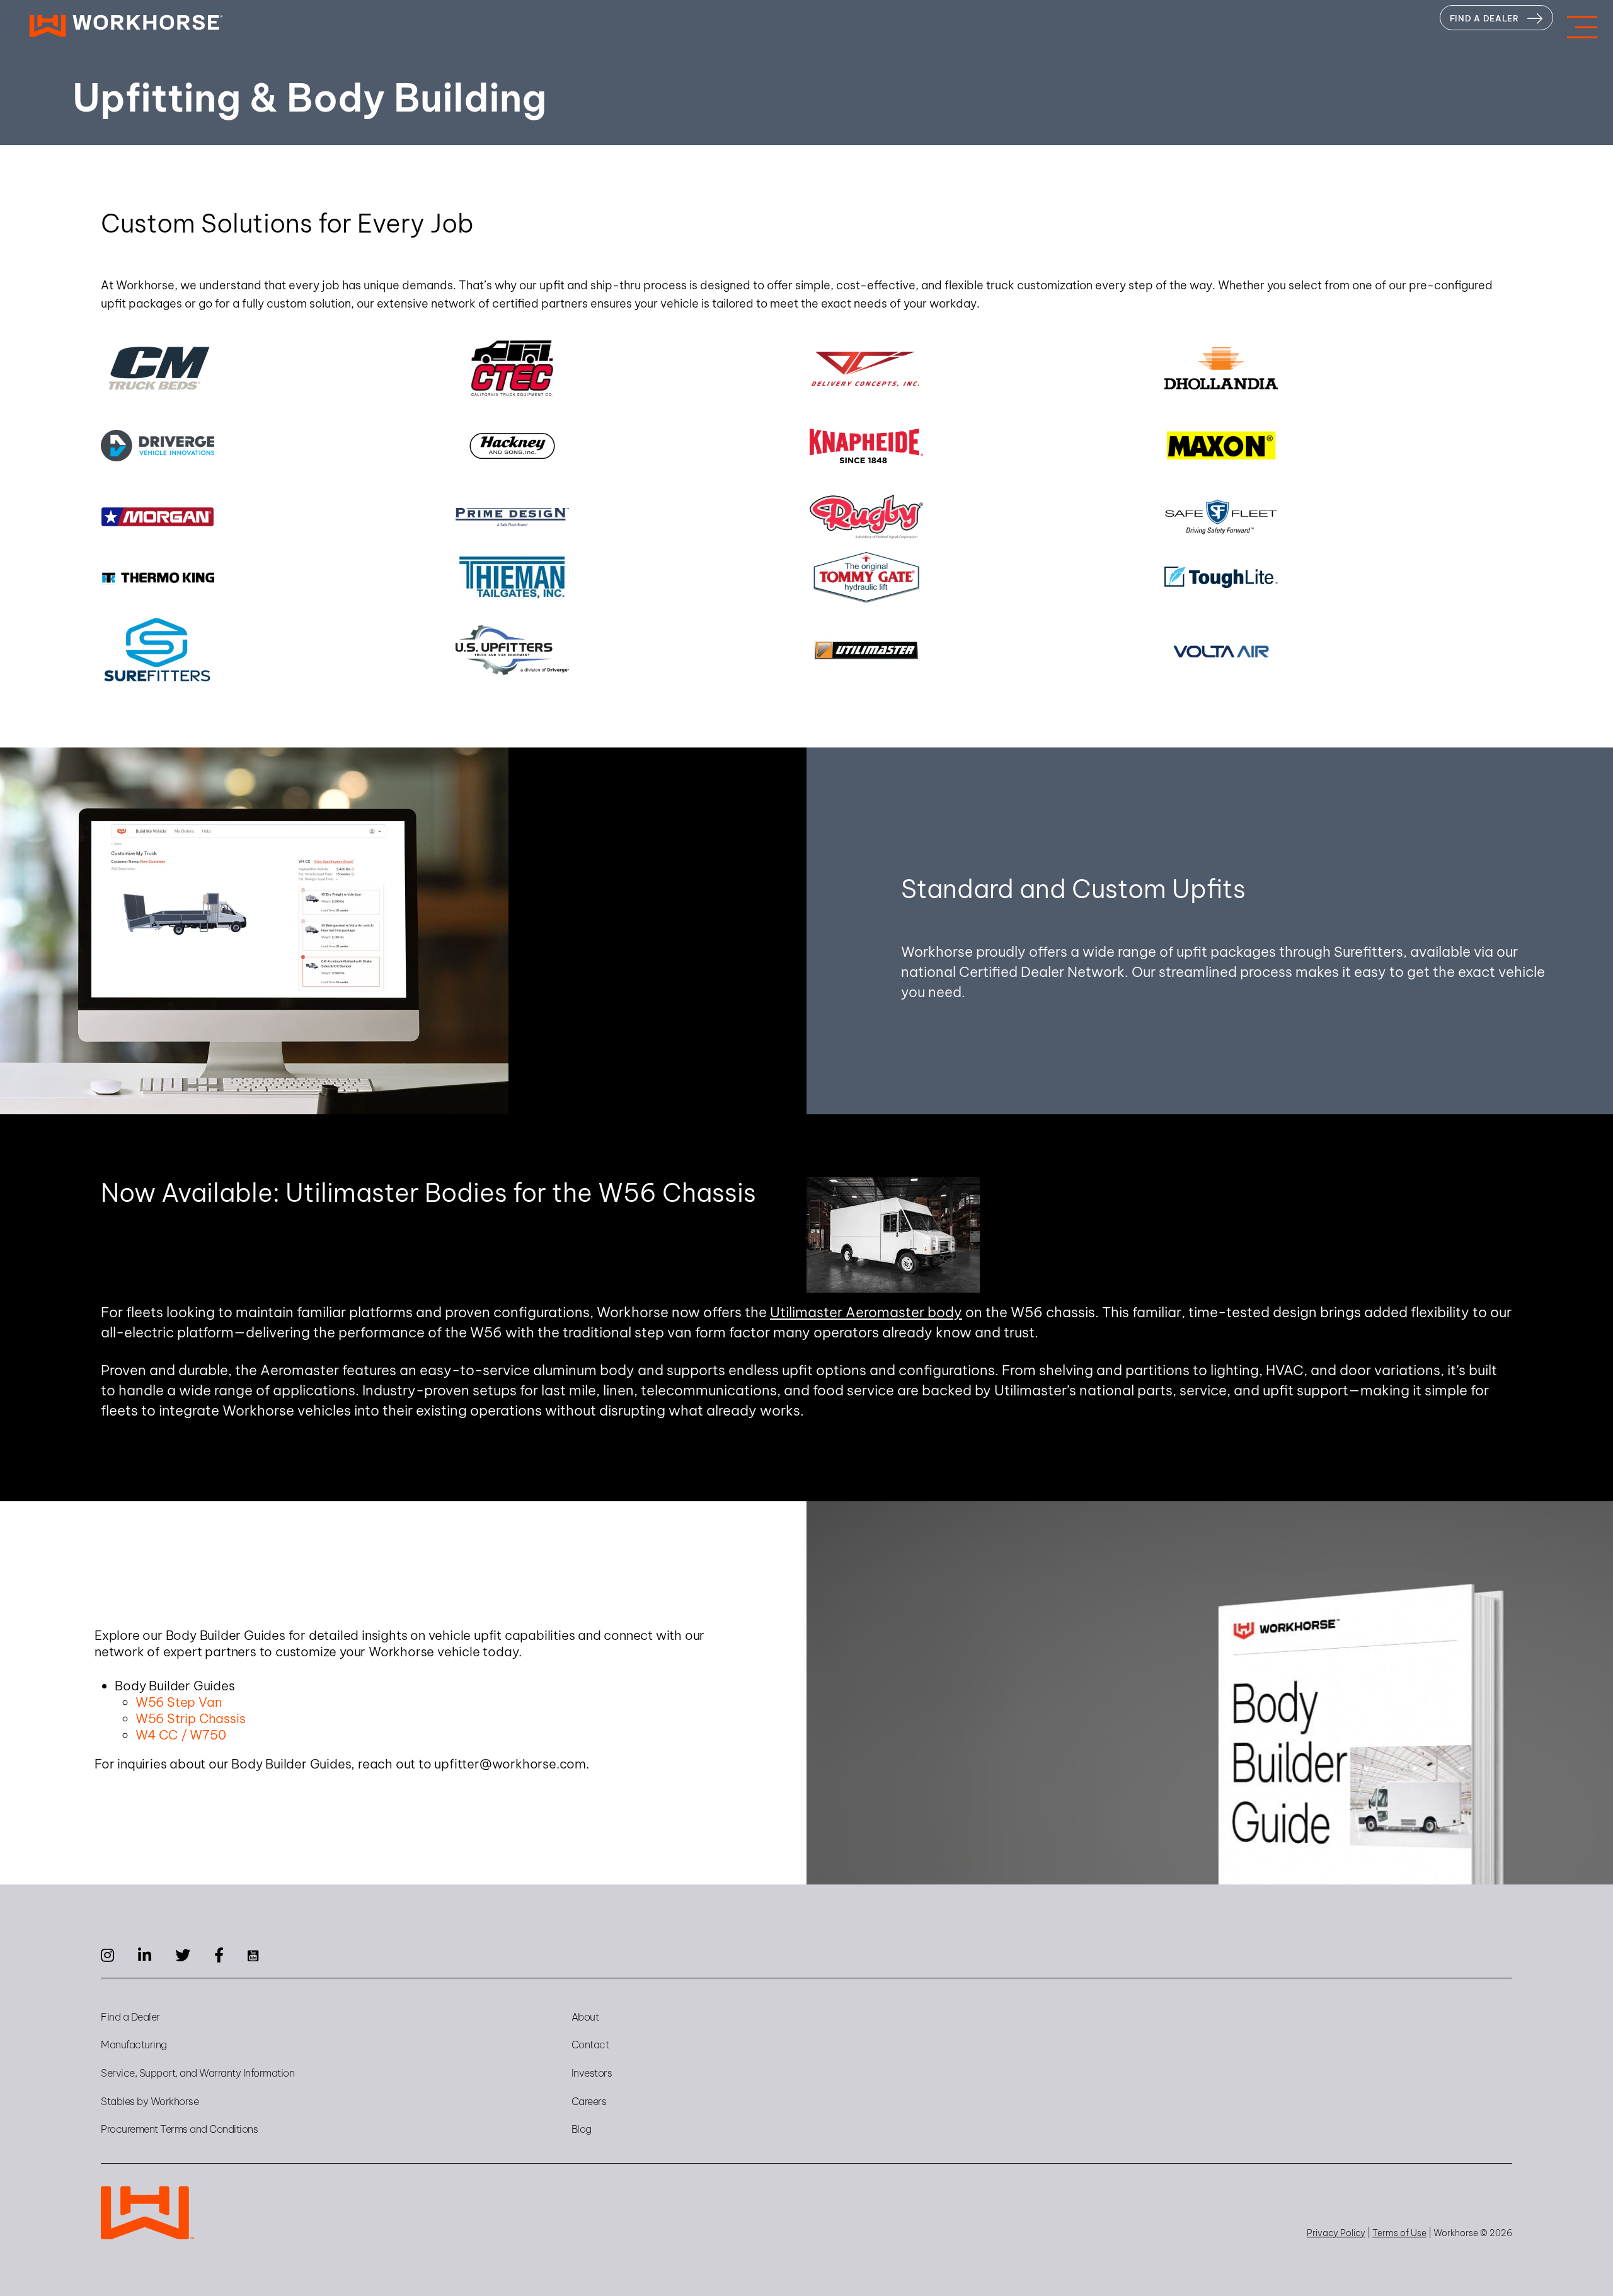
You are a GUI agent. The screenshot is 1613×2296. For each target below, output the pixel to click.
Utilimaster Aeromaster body (866, 1312)
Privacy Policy (1336, 2233)
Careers (589, 2101)
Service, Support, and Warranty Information (198, 2073)
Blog (582, 2129)
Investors (592, 2073)
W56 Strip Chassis (191, 1718)
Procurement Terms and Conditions (179, 2129)
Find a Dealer (130, 2017)
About (585, 2017)
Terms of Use (1399, 2233)
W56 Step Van (179, 1702)
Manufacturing (134, 2045)
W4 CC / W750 (181, 1735)
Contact (590, 2045)
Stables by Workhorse (150, 2101)
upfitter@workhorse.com (510, 1764)
